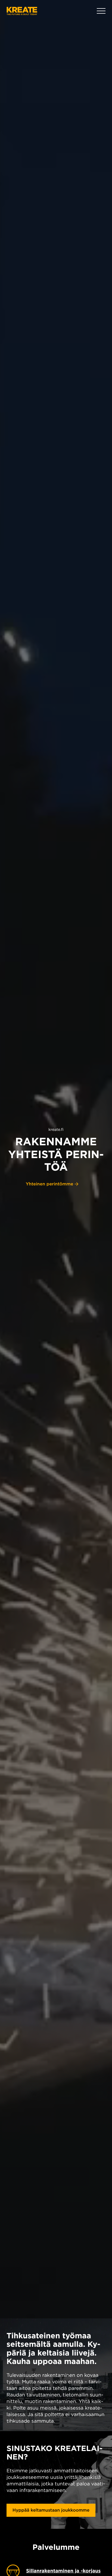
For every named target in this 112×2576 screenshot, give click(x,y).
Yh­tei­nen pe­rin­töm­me (50, 1184)
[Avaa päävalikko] (101, 11)
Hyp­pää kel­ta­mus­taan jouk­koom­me (51, 2510)
